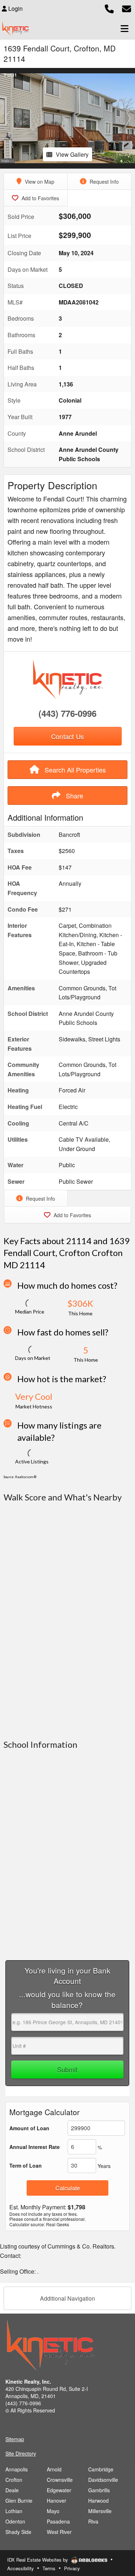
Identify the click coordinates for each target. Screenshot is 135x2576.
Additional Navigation (67, 2298)
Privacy (72, 2568)
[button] (7, 118)
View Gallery (72, 154)
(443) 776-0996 (67, 713)
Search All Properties (74, 770)
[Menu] (125, 28)
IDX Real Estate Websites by (38, 2560)
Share (74, 796)
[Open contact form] (127, 8)
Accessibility (21, 2568)
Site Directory (21, 2453)
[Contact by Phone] (109, 8)
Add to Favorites (40, 198)
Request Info (103, 182)
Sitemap (15, 2439)
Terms (49, 2568)
